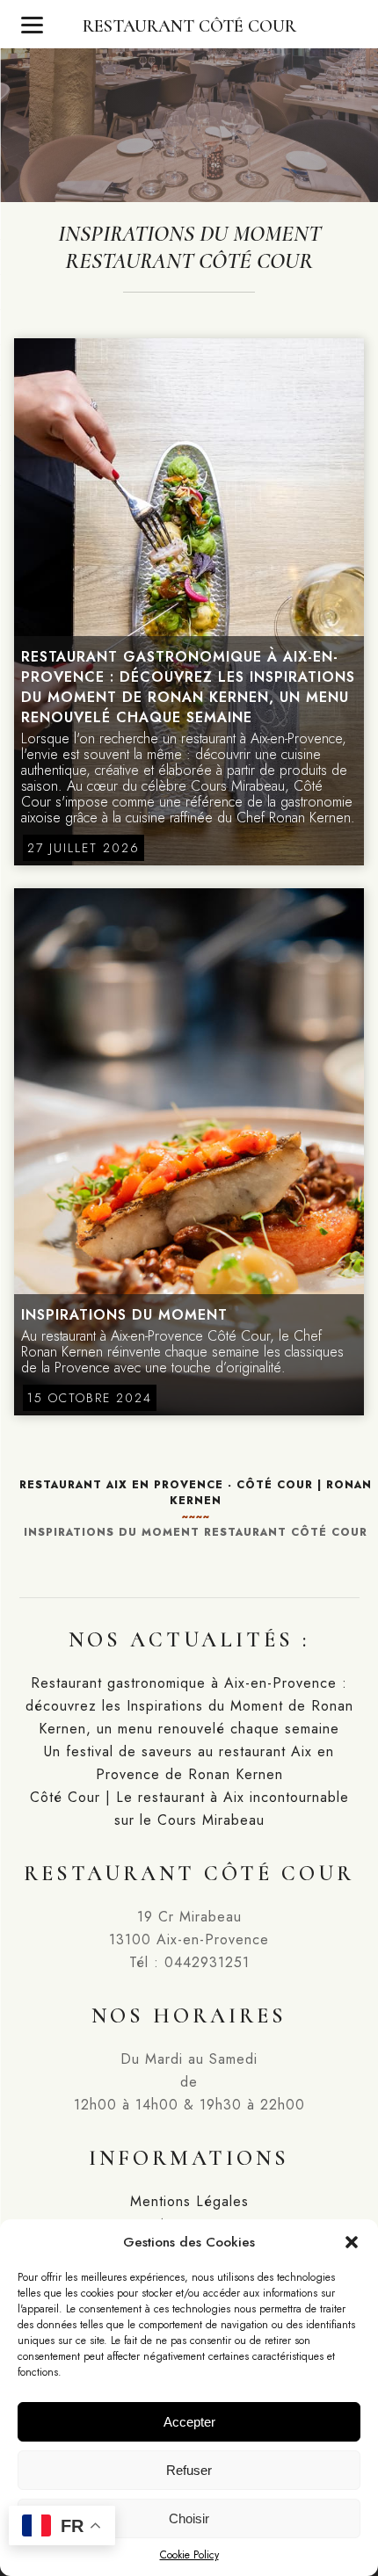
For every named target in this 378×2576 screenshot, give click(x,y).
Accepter (189, 2422)
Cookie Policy (189, 2555)
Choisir (189, 2518)
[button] (352, 2242)
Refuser (189, 2470)
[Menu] (32, 24)
